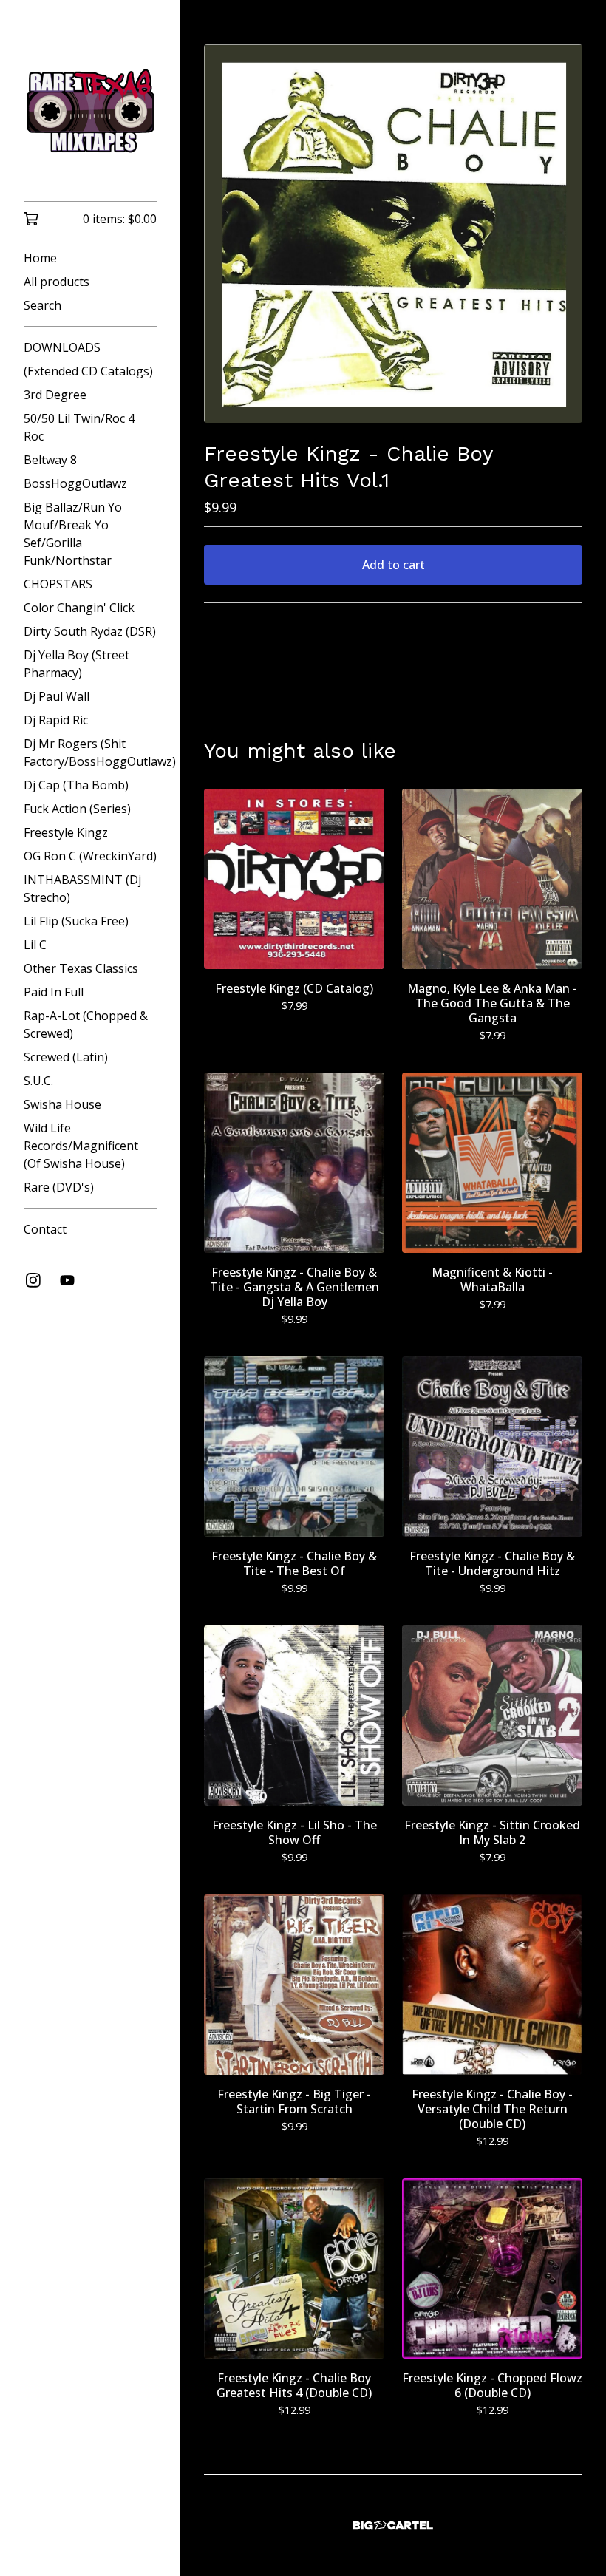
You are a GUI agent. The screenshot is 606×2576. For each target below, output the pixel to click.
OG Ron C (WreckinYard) (90, 856)
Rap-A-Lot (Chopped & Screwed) (86, 1024)
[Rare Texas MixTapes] (90, 111)
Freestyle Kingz (66, 832)
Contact (45, 1229)
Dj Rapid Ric (56, 720)
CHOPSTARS (58, 584)
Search (42, 305)
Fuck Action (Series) (77, 809)
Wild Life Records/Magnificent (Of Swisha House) (81, 1146)
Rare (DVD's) (59, 1187)
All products (57, 282)
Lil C (35, 945)
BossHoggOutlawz (75, 483)
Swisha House (62, 1104)
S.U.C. (38, 1081)
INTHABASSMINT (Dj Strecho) (82, 888)
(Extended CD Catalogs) (88, 371)
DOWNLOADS (62, 347)
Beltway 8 (50, 460)
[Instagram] (33, 1280)
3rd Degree (55, 395)
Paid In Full (54, 992)
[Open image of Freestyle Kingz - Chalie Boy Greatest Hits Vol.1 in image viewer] (393, 234)
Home (40, 258)
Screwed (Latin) (66, 1057)
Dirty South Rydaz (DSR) (90, 631)
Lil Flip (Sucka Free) (76, 921)
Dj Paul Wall (57, 696)
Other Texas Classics (81, 968)
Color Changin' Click (79, 608)
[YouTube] (67, 1280)
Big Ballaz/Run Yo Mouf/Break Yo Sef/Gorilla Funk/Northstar (73, 534)
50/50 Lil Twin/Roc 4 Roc (79, 427)
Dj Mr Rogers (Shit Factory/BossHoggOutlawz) (90, 752)
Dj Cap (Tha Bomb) (76, 785)
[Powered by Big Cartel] (393, 2525)
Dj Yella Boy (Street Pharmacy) (76, 664)
